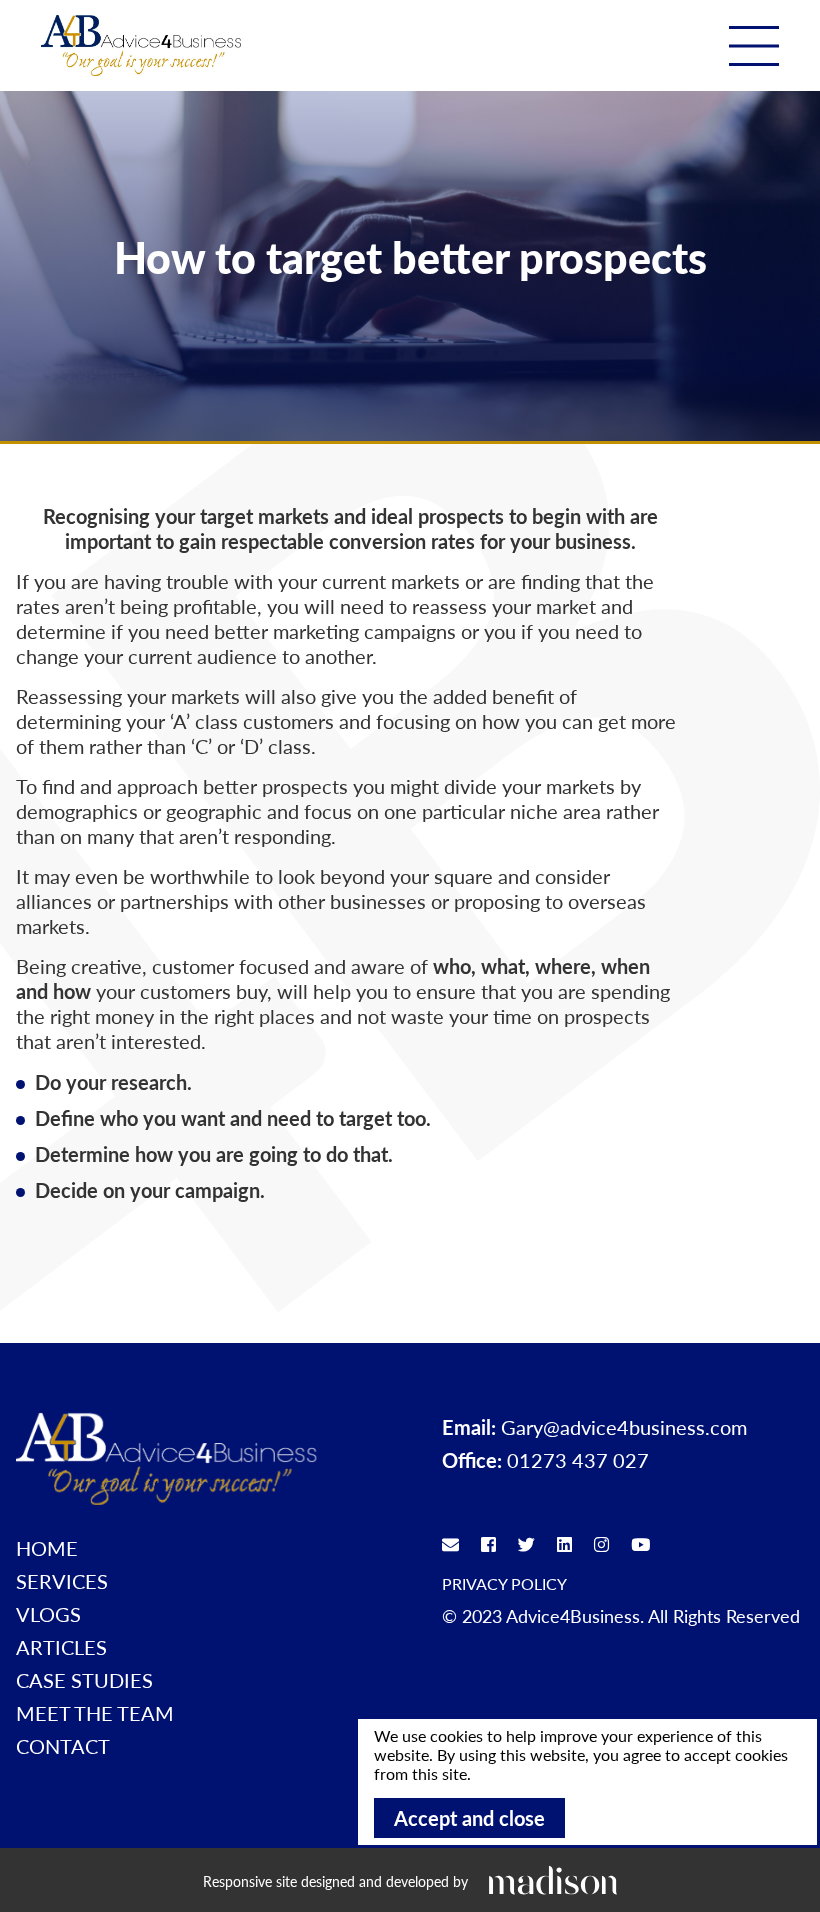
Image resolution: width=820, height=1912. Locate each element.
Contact (63, 1746)
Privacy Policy (504, 1583)
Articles (61, 1647)
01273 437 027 (578, 1460)
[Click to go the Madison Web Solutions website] (553, 1879)
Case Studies (84, 1680)
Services (62, 1581)
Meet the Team (95, 1713)
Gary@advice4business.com (624, 1427)
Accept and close (469, 1818)
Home (47, 1548)
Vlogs (48, 1614)
